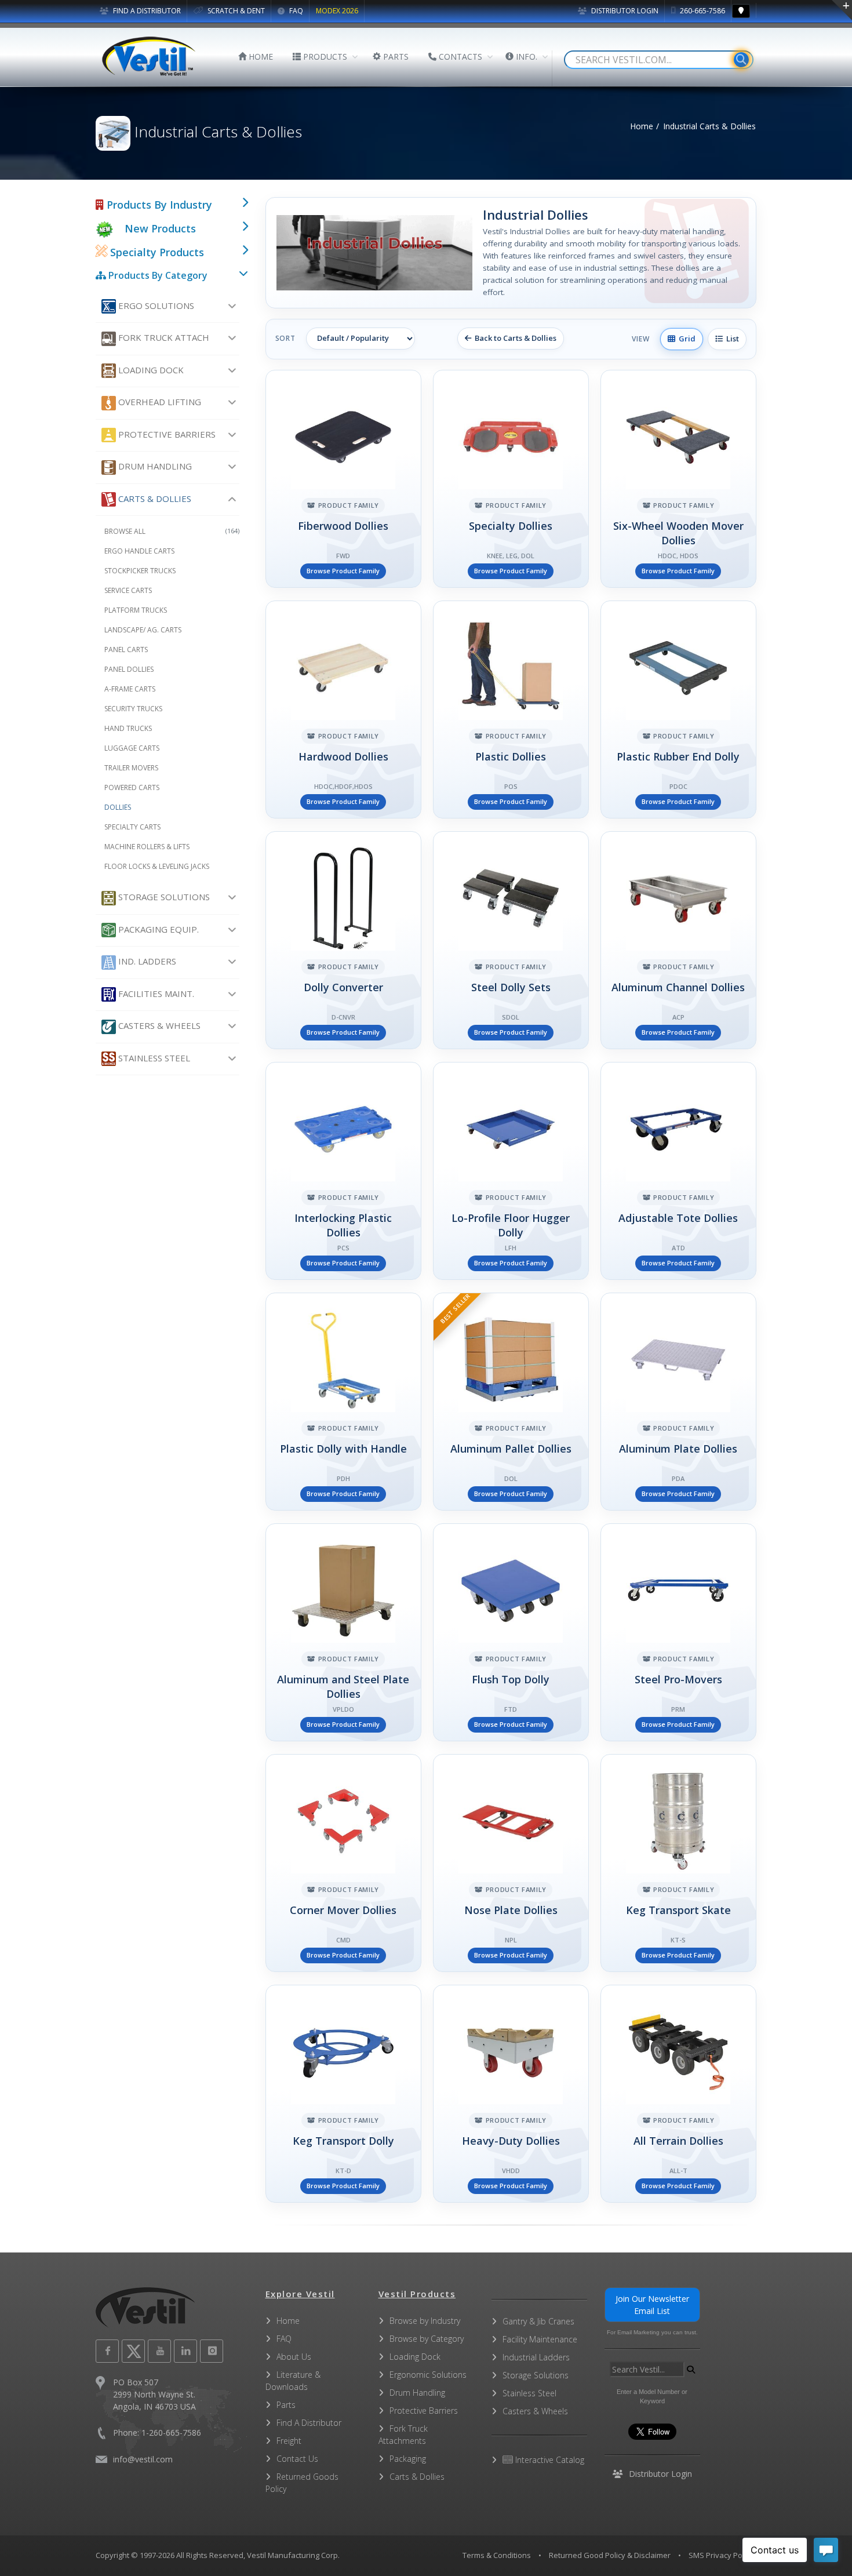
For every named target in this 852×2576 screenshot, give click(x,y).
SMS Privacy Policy (721, 2555)
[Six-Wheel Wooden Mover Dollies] (678, 479)
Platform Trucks (136, 610)
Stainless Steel (153, 1058)
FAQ (295, 11)
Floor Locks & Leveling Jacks (157, 866)
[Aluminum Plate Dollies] (678, 1402)
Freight (289, 2441)
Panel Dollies (129, 669)
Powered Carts (132, 787)
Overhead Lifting (159, 402)
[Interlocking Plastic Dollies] (343, 1171)
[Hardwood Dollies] (343, 710)
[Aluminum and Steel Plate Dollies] (343, 1632)
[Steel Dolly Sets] (511, 940)
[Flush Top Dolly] (511, 1632)
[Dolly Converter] (343, 940)
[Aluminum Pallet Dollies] (511, 1402)
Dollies (118, 807)
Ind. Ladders (146, 961)
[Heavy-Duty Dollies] (511, 2094)
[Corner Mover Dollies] (343, 1863)
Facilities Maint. (155, 994)
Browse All (172, 531)
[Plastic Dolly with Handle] (343, 1402)
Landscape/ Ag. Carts (143, 630)
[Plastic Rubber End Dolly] (678, 710)
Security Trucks (133, 709)
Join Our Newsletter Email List (652, 2305)
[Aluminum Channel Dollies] (678, 940)
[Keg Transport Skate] (678, 1863)
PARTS (395, 57)
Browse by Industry (425, 2321)
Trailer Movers (131, 768)
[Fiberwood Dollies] (343, 479)
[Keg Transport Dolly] (343, 2094)
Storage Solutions (163, 897)
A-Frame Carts (130, 689)
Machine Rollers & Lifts (147, 847)
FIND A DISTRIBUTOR (146, 11)
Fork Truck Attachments (403, 2435)
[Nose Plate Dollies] (511, 1863)
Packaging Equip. (157, 929)
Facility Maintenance (540, 2339)
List (731, 339)
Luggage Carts (132, 748)
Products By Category (157, 275)
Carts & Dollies (154, 499)
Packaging (408, 2459)
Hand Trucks (128, 728)
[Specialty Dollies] (511, 479)
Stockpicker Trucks (140, 571)
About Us (294, 2357)
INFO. (525, 57)
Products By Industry (158, 205)
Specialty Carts (132, 827)
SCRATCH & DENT (235, 11)
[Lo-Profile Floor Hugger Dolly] (511, 1171)
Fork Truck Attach (163, 337)
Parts (286, 2405)
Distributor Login (624, 11)
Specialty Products (156, 252)
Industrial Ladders (536, 2357)
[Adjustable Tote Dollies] (678, 1171)
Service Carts (128, 590)
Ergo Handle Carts (139, 551)
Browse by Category (427, 2339)
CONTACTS (459, 57)
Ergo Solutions (155, 305)
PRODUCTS (324, 57)
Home (642, 126)
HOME (260, 57)
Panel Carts (126, 650)
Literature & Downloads (293, 2381)
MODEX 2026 (337, 11)
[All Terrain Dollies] (678, 2094)
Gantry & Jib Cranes (538, 2321)
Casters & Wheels (158, 1025)
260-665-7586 (702, 11)
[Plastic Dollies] (511, 710)
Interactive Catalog (549, 2460)
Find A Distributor (309, 2423)
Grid (685, 339)
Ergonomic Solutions (428, 2375)
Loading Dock (150, 370)
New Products (160, 228)
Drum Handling (154, 466)
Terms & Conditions (497, 2555)
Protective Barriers (166, 434)
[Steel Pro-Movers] (678, 1632)
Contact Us (297, 2459)
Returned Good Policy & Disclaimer (610, 2555)
